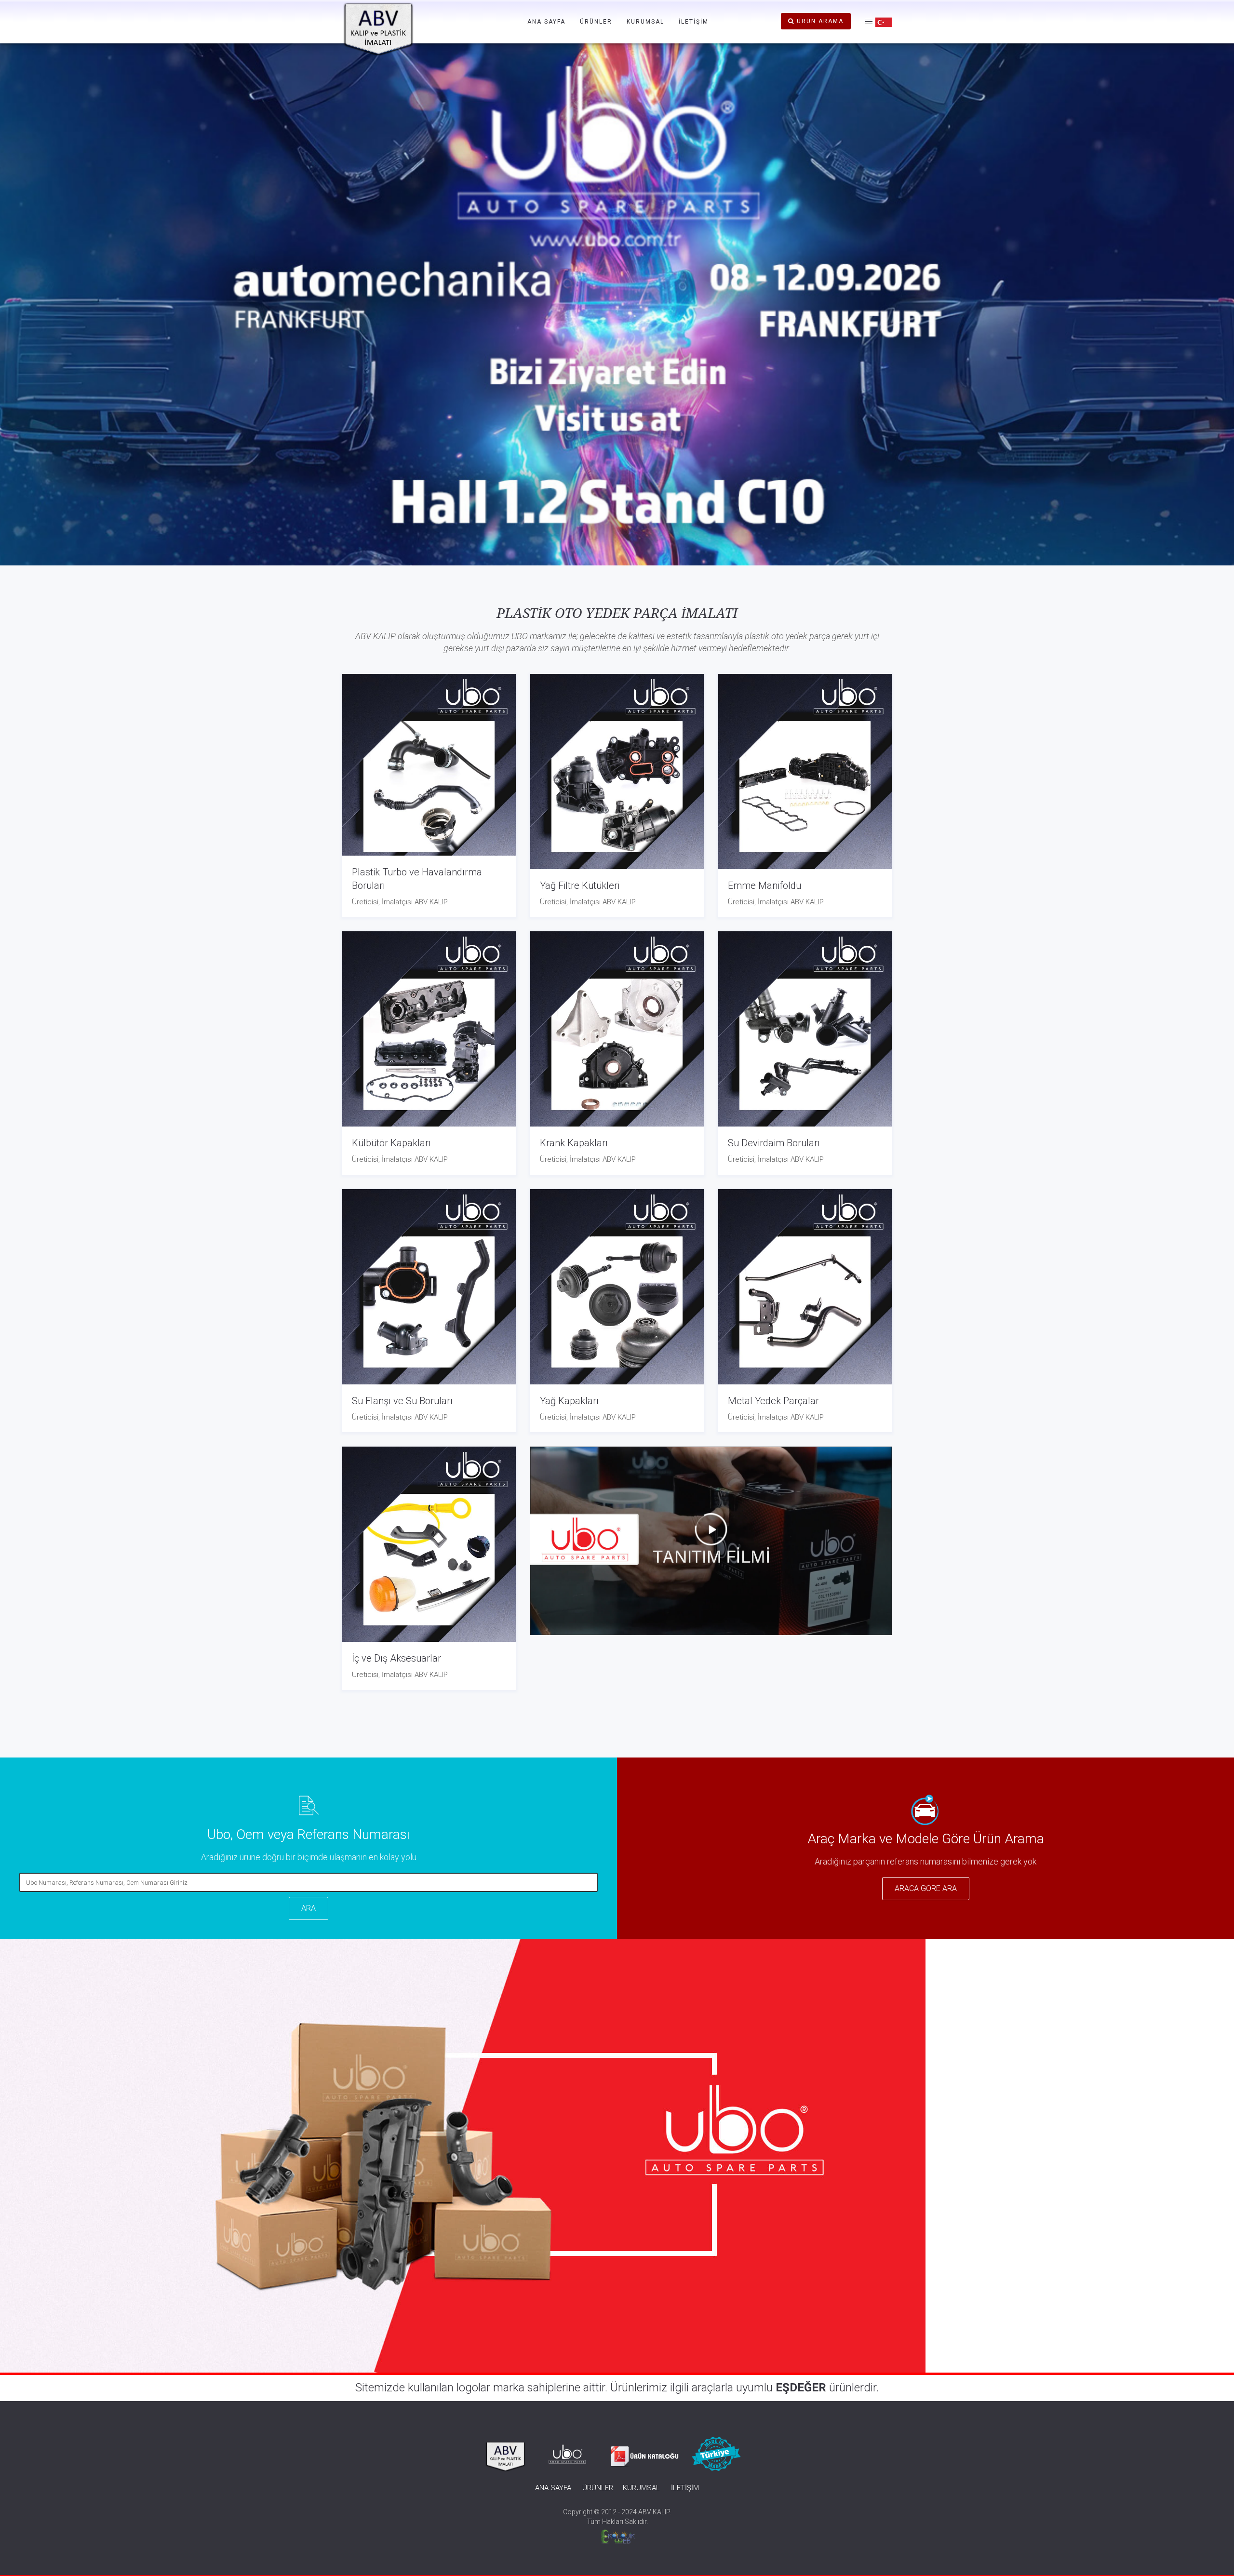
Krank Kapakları (574, 1143)
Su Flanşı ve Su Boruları (402, 1401)
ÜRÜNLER (596, 22)
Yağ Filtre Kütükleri (580, 885)
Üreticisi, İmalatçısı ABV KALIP (400, 902)
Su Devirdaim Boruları (774, 1143)
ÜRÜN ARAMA (819, 21)
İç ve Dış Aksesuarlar (396, 1658)
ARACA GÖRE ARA (926, 1888)
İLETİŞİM (694, 22)
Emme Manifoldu (765, 885)
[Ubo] (711, 1540)
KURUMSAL (645, 22)
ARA (308, 1908)
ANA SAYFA (546, 22)
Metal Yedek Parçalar (773, 1401)
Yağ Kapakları (569, 1401)
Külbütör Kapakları (391, 1143)
